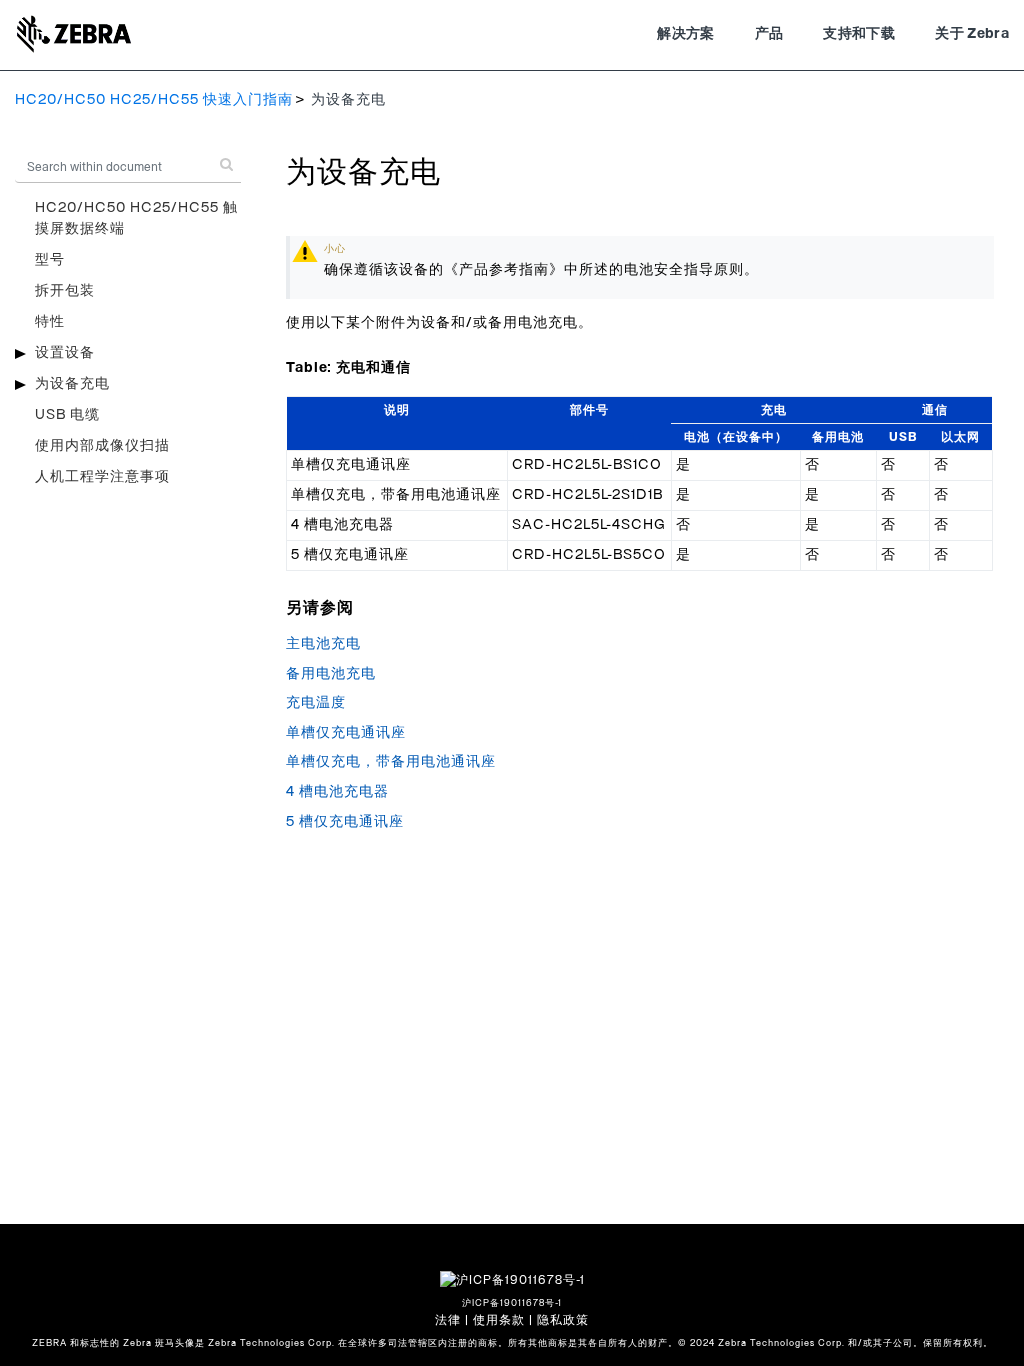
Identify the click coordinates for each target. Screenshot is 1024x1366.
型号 (50, 260)
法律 (448, 1320)
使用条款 (499, 1320)
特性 (50, 322)
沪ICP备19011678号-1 (512, 1303)
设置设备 (65, 353)
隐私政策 (563, 1320)
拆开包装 (65, 291)
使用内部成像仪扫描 (102, 446)
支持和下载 (859, 34)
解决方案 (685, 34)
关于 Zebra (972, 34)
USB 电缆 (67, 415)
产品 (769, 34)
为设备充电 (72, 384)
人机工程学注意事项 (102, 477)
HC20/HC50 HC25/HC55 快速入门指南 (154, 100)
